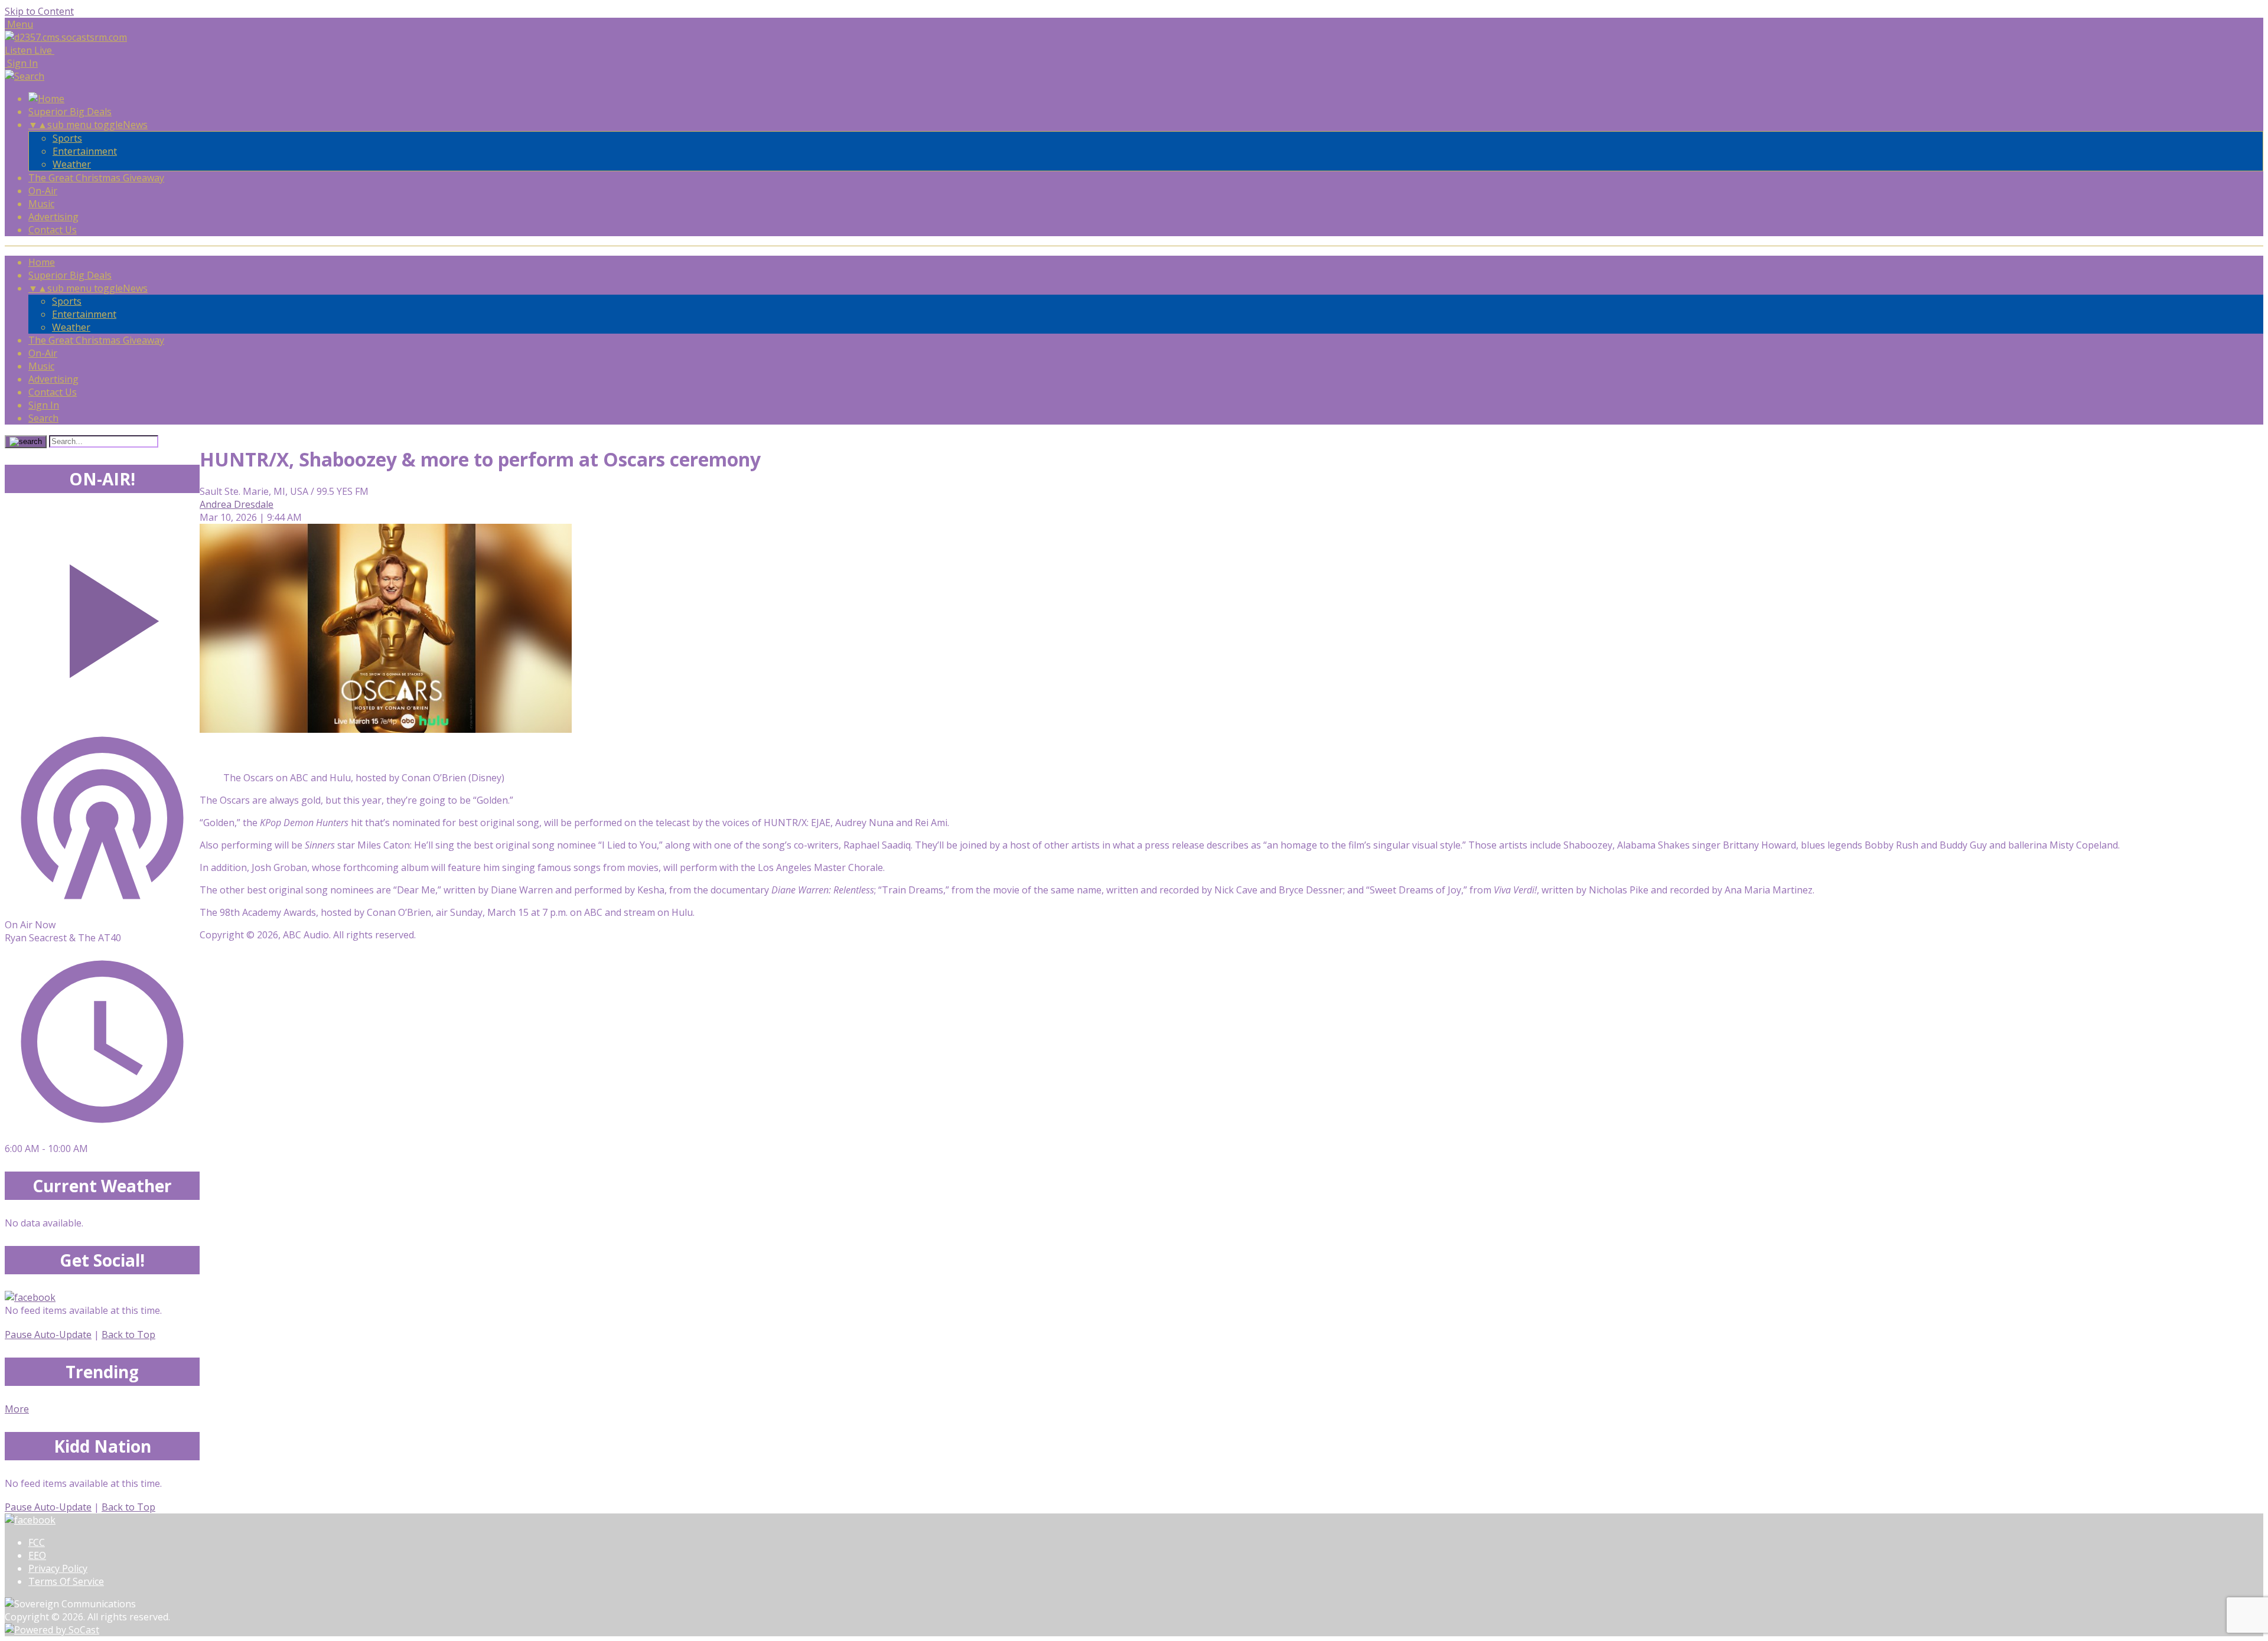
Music (41, 204)
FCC (37, 1542)
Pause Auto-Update (48, 1335)
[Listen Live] (102, 615)
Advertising (53, 217)
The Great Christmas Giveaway (96, 178)
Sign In (44, 405)
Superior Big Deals (70, 112)
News (135, 125)
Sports (67, 138)
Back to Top (128, 1335)
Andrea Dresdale (237, 504)
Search (43, 418)
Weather (72, 164)
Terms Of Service (66, 1581)
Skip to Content (39, 11)
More (17, 1409)
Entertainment (85, 151)
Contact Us (53, 230)
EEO (37, 1555)
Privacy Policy (58, 1568)
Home (42, 262)
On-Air (43, 191)
